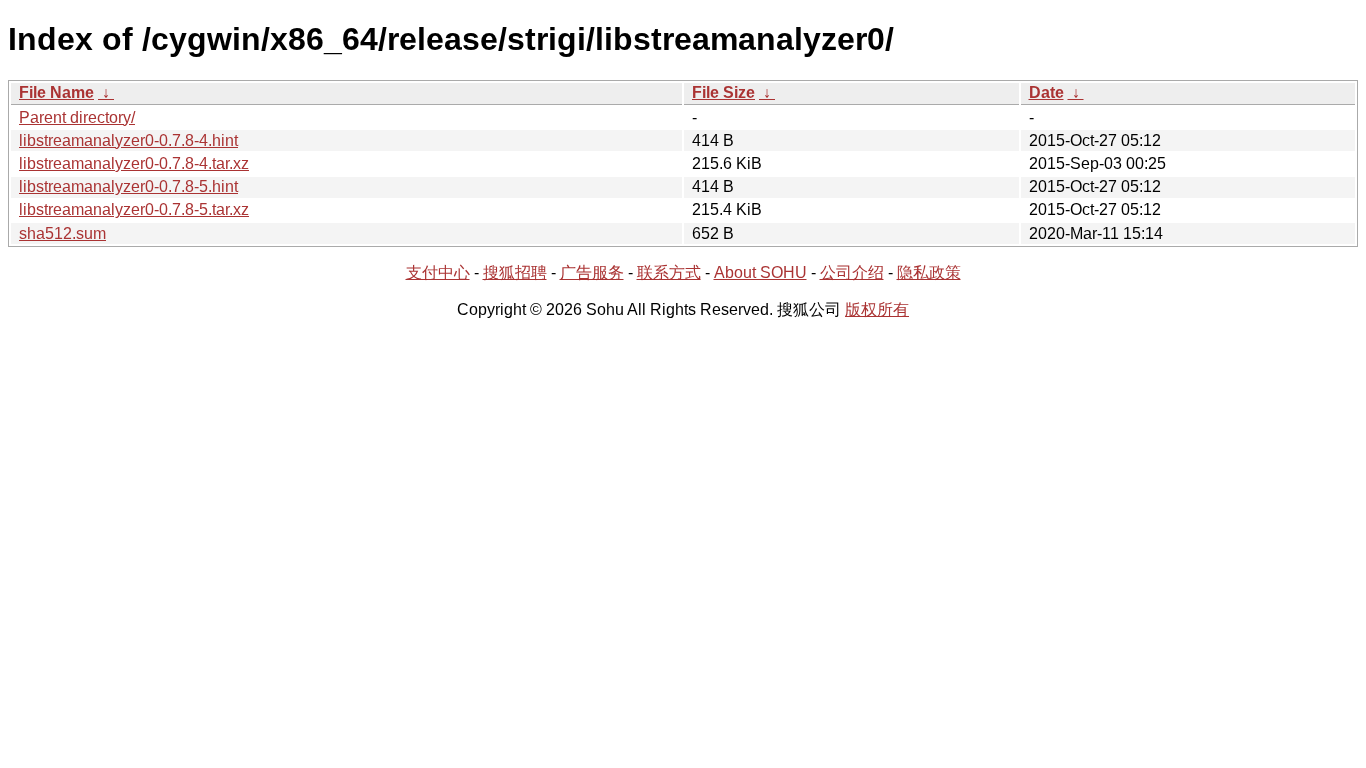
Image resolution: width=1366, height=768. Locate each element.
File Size (723, 92)
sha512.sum (62, 233)
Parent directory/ (77, 117)
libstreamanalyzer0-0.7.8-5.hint (128, 186)
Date (1046, 92)
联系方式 (669, 272)
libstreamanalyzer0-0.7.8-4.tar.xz (134, 163)
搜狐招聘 (515, 272)
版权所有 (877, 309)
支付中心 (438, 272)
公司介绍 (852, 272)
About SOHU (760, 272)
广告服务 (592, 272)
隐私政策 (929, 272)
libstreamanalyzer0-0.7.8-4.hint (128, 140)
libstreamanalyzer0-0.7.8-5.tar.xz (134, 209)
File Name (56, 92)
